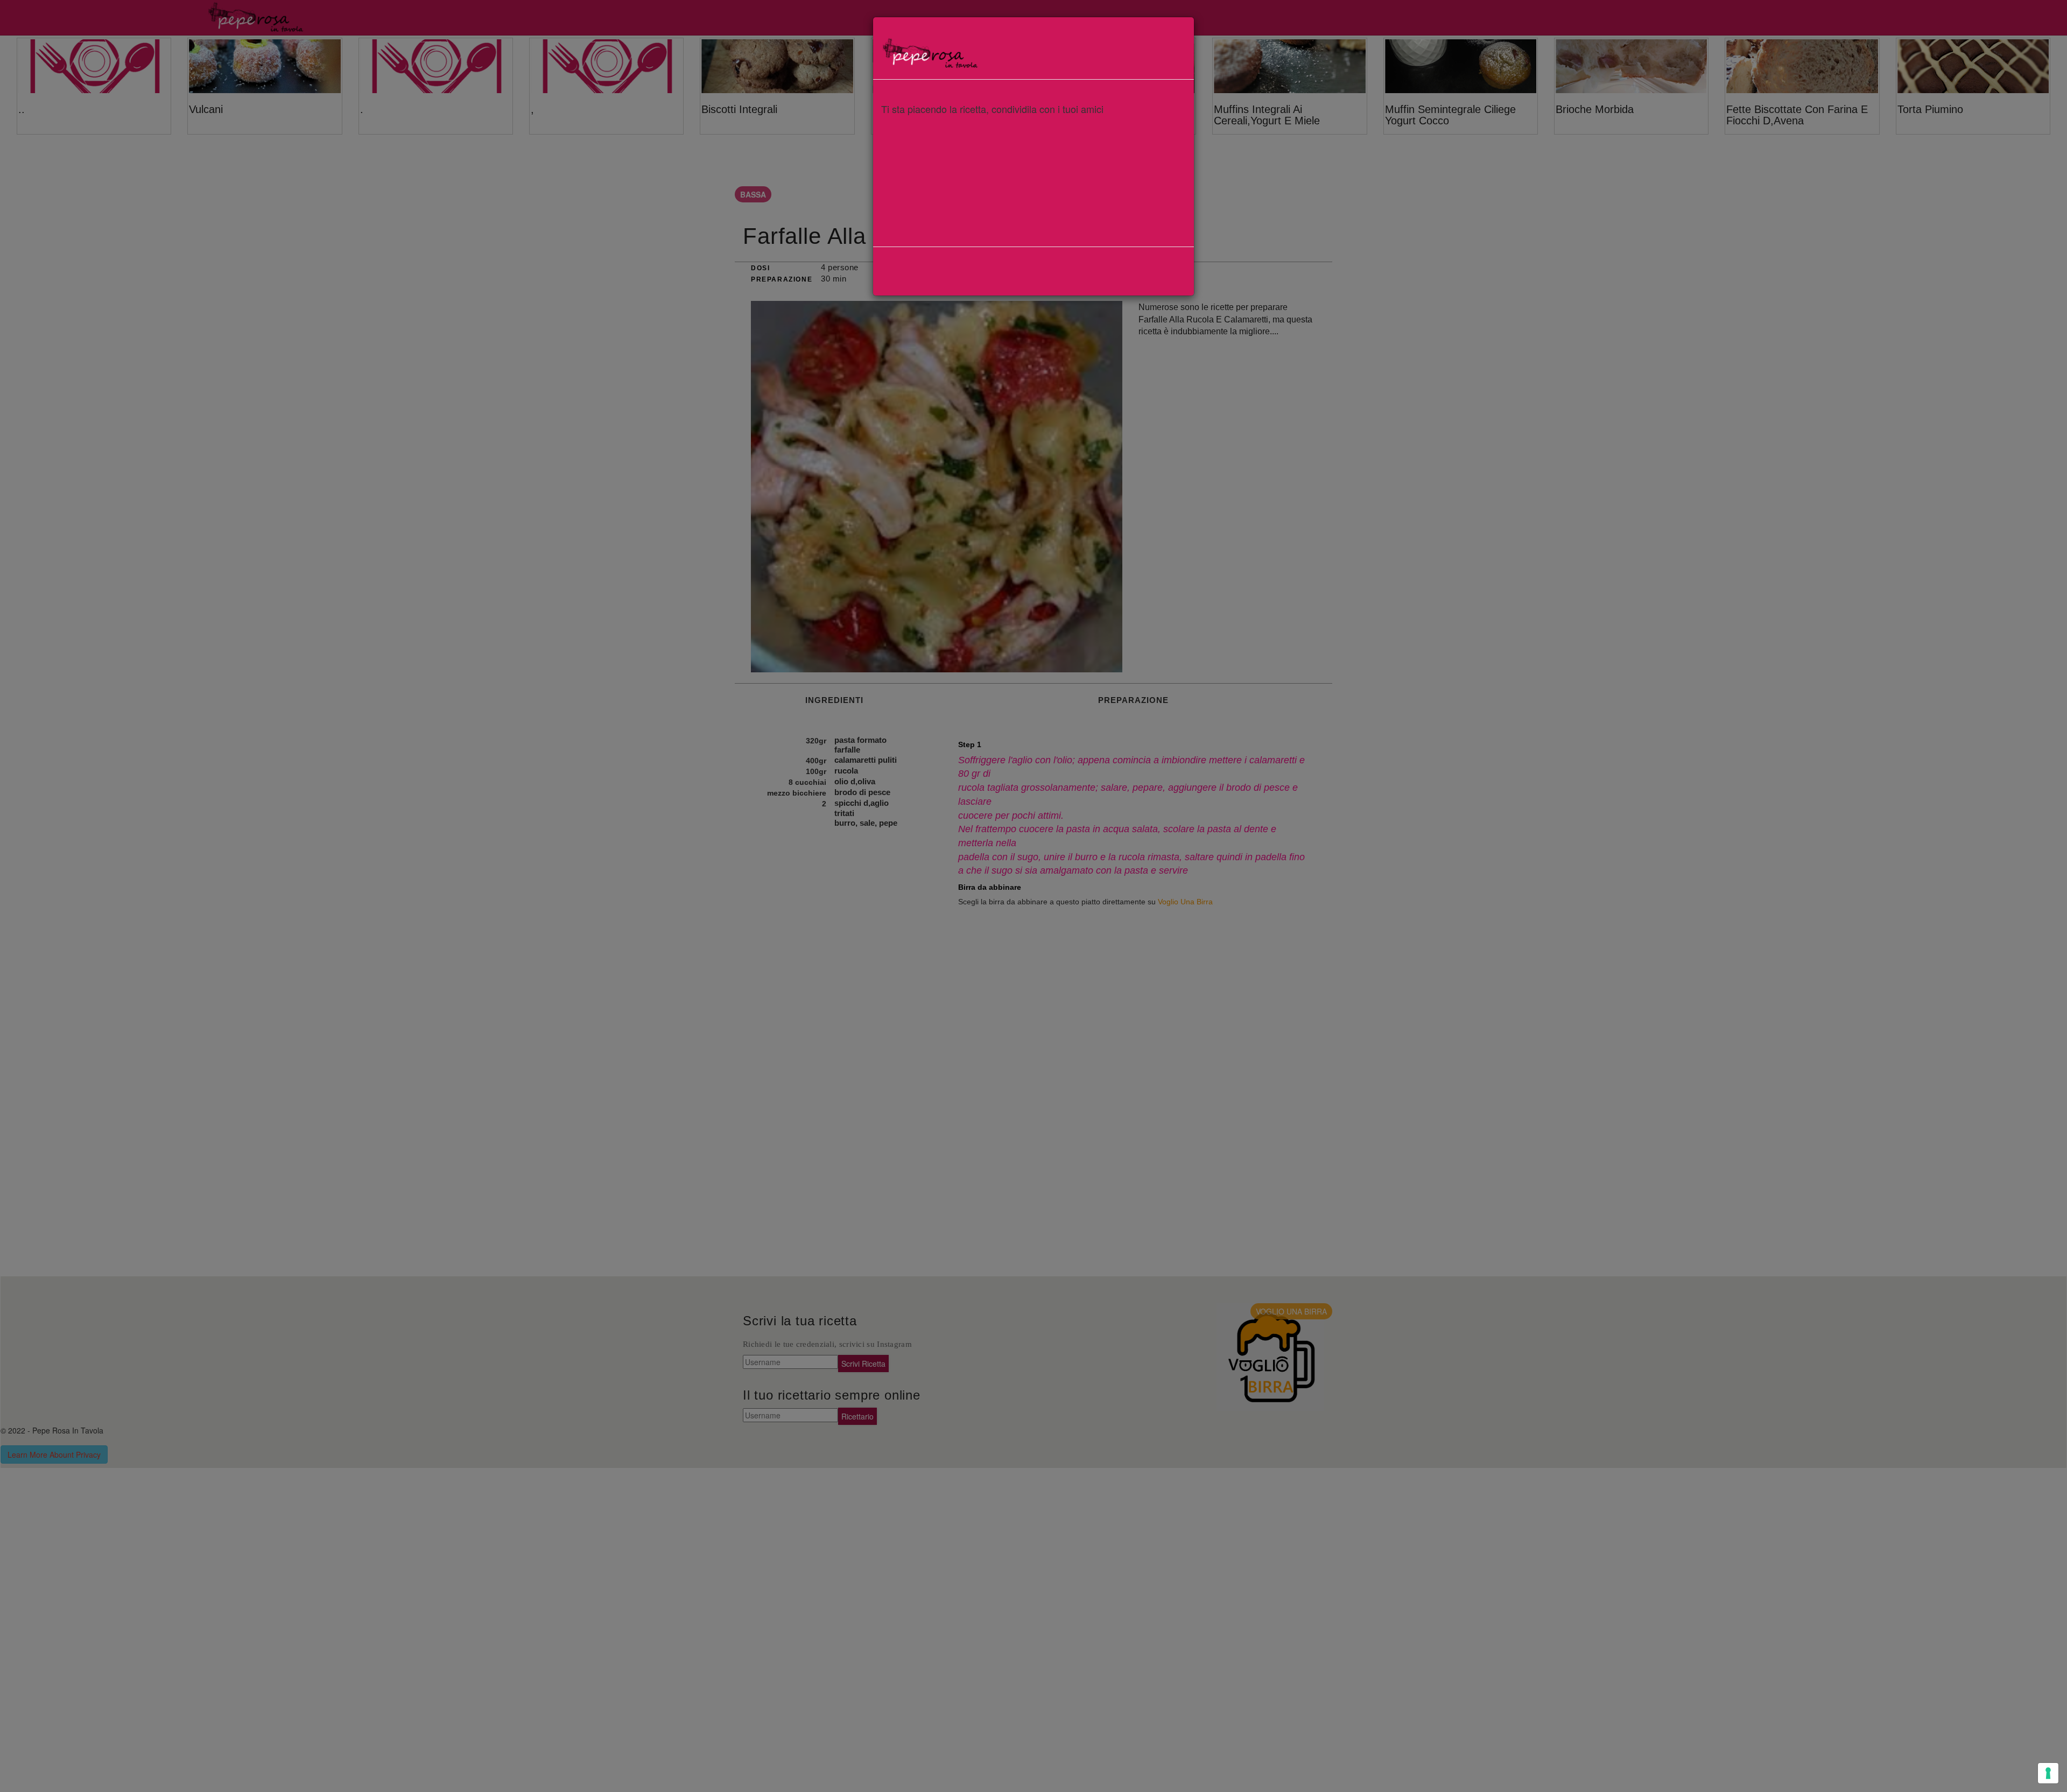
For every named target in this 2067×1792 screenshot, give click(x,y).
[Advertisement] (1033, 195)
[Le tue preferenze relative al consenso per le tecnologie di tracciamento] (2048, 1773)
